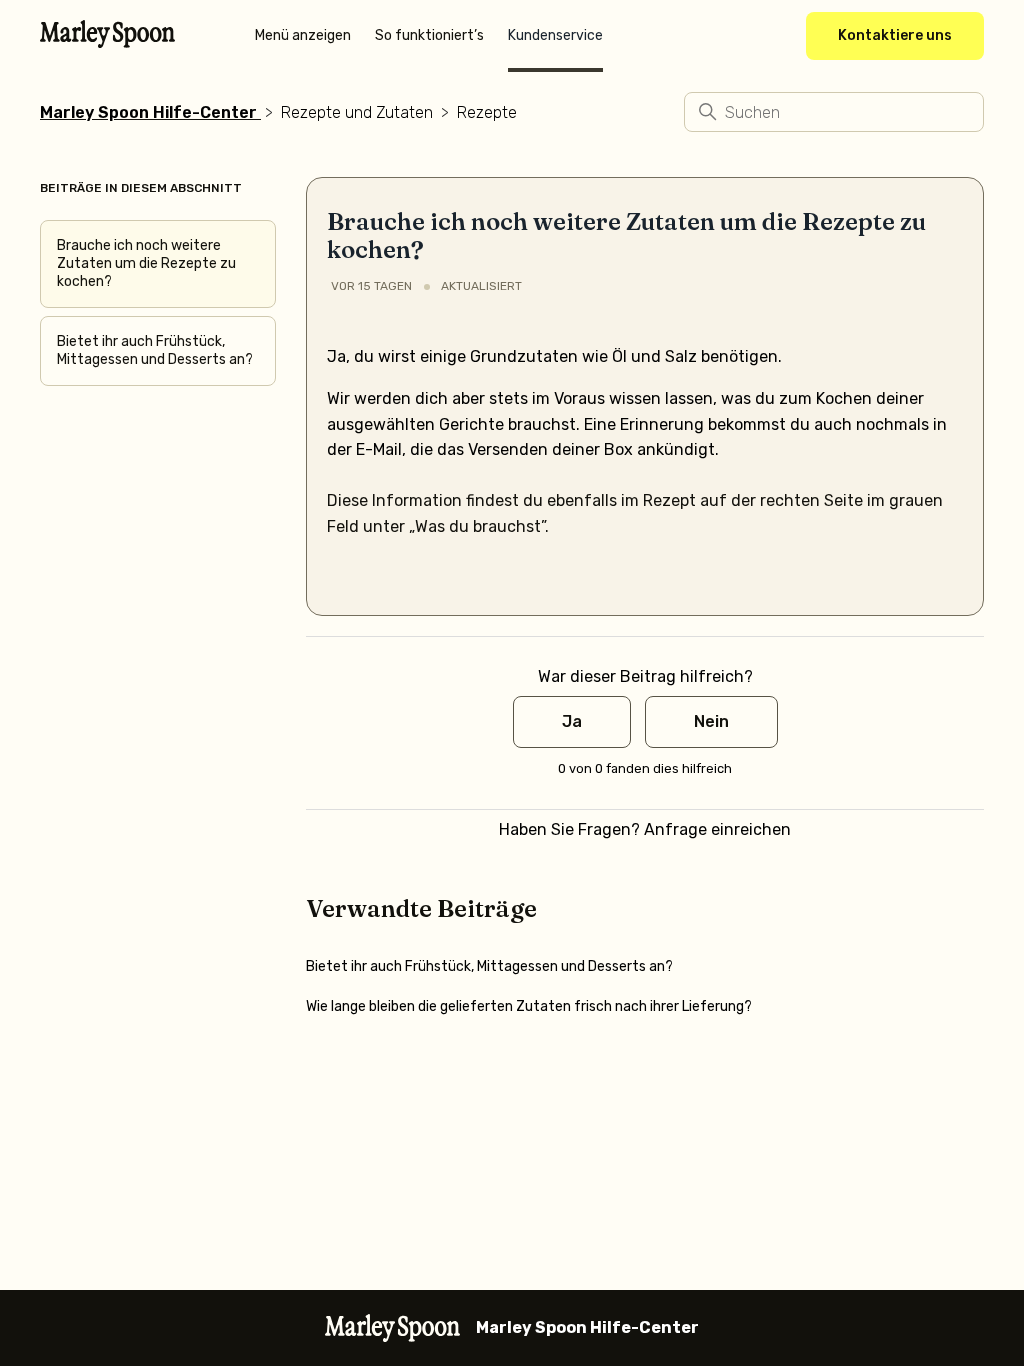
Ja (572, 721)
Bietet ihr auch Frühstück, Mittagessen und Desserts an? (155, 350)
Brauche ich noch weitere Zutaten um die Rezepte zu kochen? (146, 263)
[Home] (107, 42)
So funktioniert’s (429, 35)
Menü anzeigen (303, 35)
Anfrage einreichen (717, 829)
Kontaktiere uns (895, 35)
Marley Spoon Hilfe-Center (148, 112)
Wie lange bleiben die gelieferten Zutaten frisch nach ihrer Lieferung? (529, 1006)
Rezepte (487, 112)
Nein (711, 721)
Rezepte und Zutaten (357, 112)
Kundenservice (555, 35)
